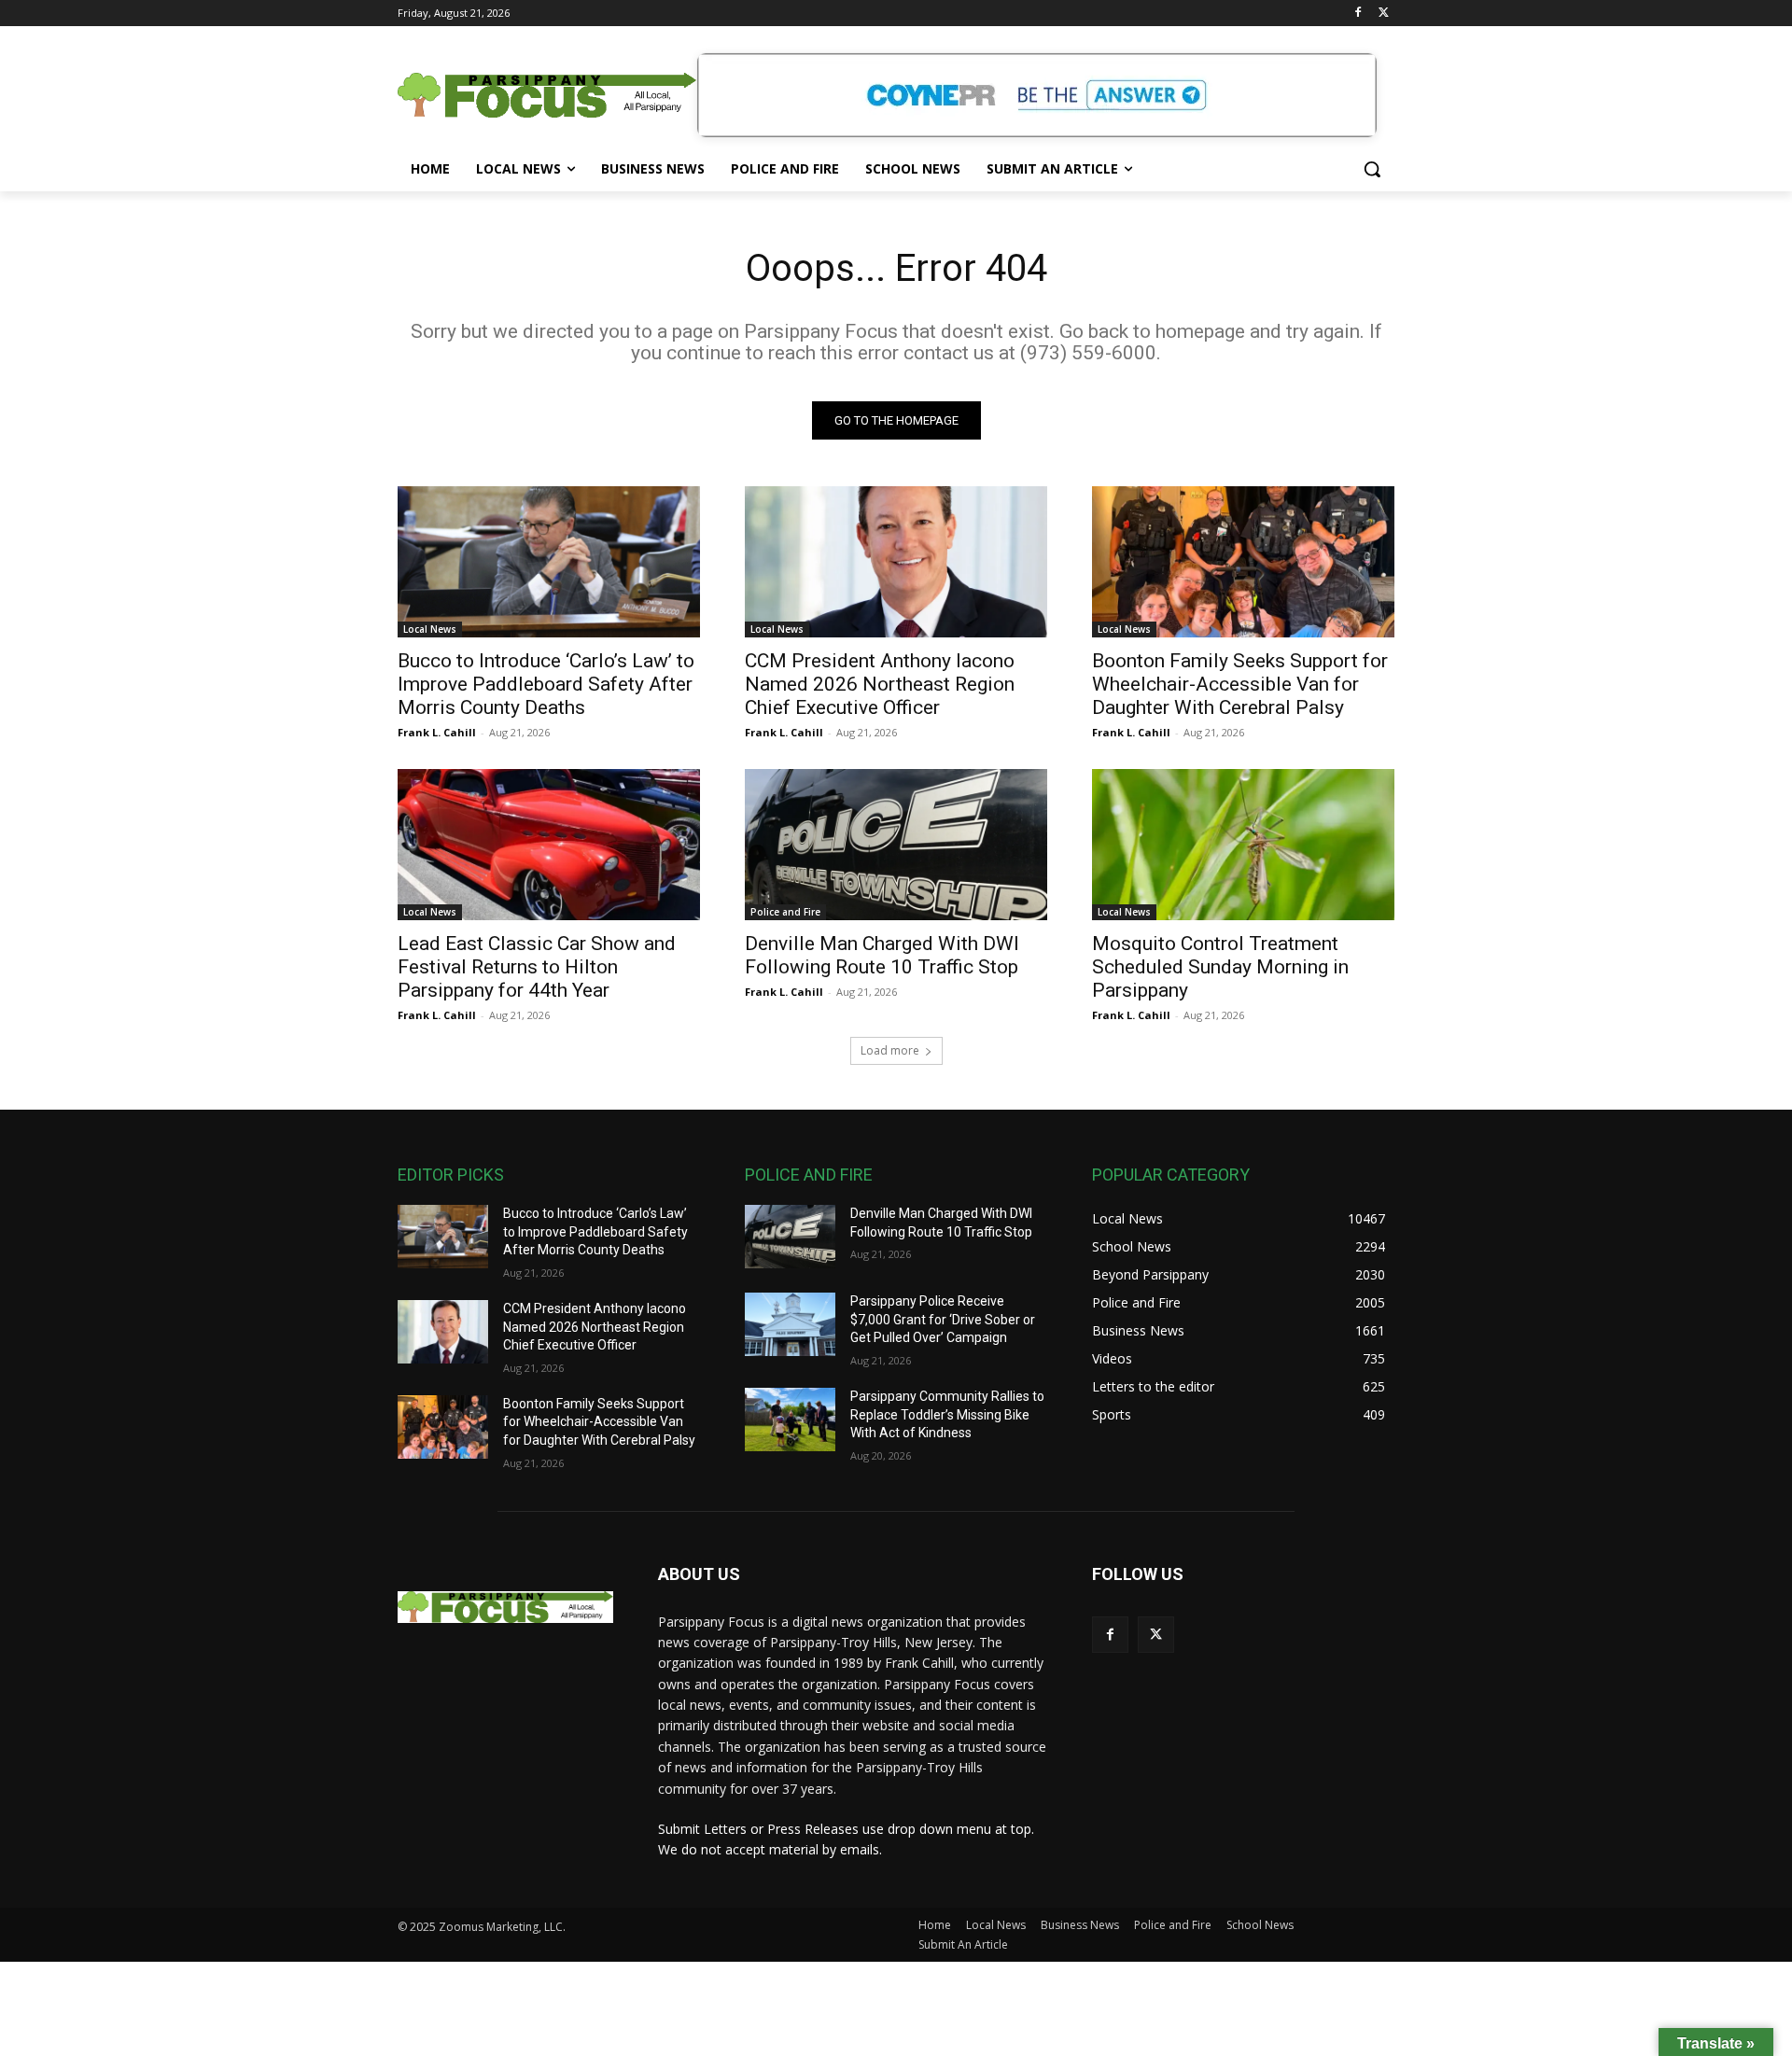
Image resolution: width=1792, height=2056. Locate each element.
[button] (1372, 169)
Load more (890, 1050)
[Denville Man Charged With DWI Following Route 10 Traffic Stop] (896, 845)
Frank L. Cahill (437, 732)
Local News (430, 629)
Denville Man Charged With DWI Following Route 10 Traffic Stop (882, 955)
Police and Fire (785, 912)
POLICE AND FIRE (809, 1175)
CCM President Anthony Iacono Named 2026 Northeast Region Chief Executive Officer (880, 684)
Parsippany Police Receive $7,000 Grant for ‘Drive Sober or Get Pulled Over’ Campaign (943, 1319)
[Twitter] (1384, 14)
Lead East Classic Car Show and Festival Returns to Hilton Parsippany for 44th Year (537, 967)
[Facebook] (1358, 14)
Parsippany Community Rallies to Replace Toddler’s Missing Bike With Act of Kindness (947, 1414)
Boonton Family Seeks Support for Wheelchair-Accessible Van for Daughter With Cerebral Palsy (1240, 684)
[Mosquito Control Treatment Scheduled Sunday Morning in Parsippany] (1243, 845)
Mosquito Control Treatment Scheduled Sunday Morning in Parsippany (1220, 967)
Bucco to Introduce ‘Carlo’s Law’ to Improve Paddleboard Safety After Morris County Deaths (546, 684)
